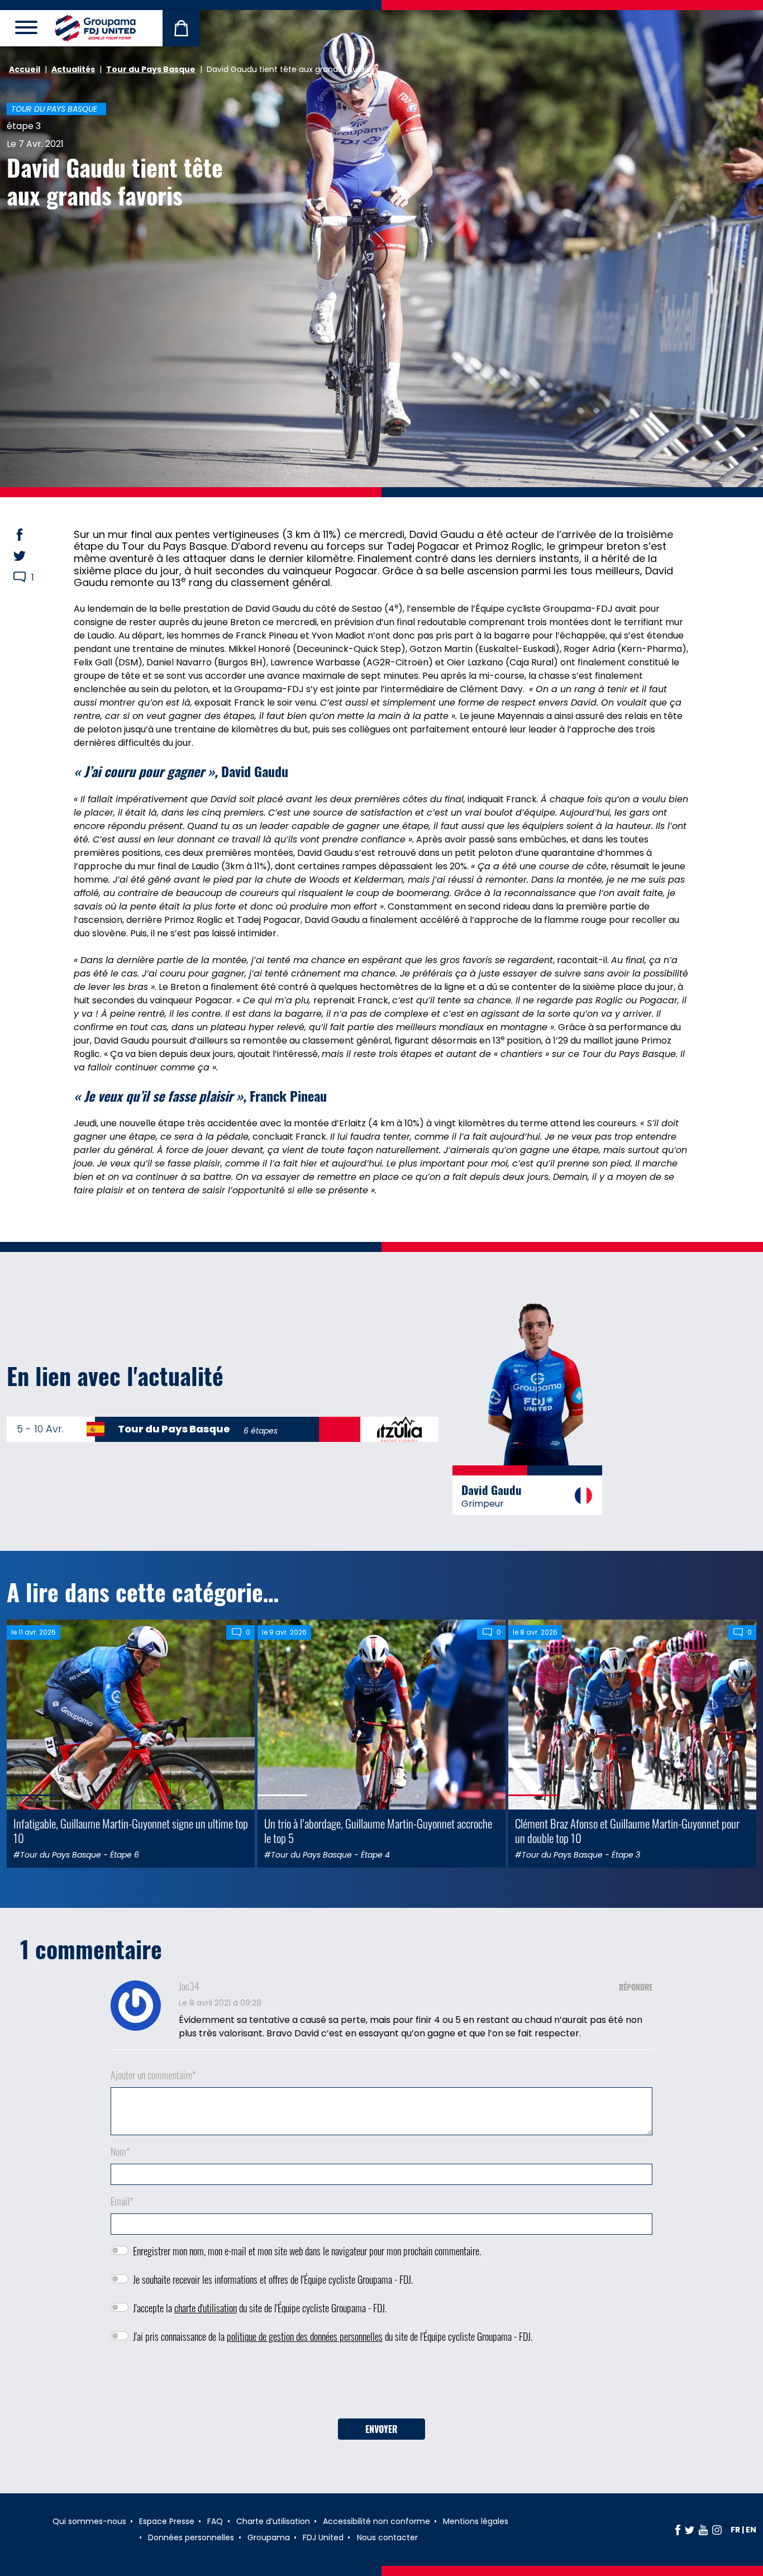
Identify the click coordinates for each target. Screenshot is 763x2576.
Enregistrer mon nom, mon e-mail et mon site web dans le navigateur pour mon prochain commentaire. (307, 2251)
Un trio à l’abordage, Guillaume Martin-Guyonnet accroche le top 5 (378, 1830)
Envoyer (381, 2429)
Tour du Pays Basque (151, 69)
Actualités (73, 69)
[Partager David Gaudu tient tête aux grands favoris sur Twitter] (30, 556)
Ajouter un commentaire (153, 2075)
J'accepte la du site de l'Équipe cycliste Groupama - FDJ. (260, 2308)
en (751, 2530)
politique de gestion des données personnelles (305, 2336)
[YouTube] (703, 2530)
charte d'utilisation (206, 2308)
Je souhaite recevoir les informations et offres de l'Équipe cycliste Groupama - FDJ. (273, 2279)
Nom (120, 2151)
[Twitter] (690, 2530)
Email (122, 2201)
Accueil (25, 69)
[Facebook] (678, 2530)
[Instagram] (717, 2530)
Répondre (636, 1987)
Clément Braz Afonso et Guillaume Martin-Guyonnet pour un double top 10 (627, 1830)
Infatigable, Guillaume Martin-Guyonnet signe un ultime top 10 (131, 1830)
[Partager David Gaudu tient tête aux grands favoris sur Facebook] (30, 535)
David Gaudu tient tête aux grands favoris (115, 181)
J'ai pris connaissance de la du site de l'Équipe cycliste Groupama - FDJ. (333, 2336)
